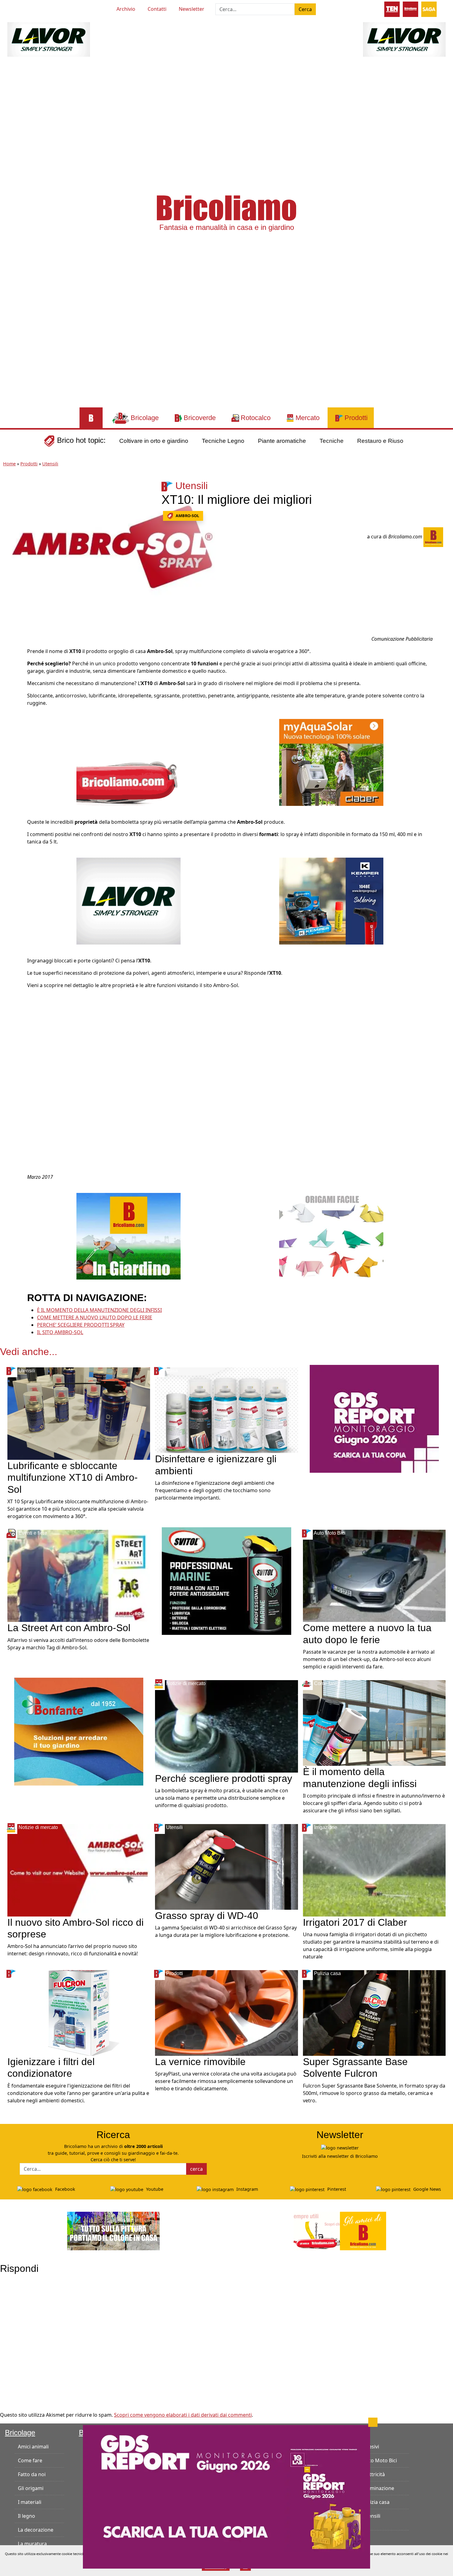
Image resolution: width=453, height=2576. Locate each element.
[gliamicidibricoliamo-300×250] (129, 762)
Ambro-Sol (187, 516)
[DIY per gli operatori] (392, 9)
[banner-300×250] (129, 900)
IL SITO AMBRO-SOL (60, 1332)
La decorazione (36, 2530)
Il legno (27, 2516)
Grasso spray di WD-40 (207, 1916)
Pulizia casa (376, 2502)
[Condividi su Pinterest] (11, 655)
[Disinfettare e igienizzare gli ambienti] (226, 1410)
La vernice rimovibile (200, 2062)
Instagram (247, 2189)
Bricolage (20, 2433)
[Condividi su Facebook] (11, 641)
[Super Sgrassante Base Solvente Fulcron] (374, 2012)
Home (9, 464)
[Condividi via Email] (11, 697)
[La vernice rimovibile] (226, 2012)
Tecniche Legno (223, 441)
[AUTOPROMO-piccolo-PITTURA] (113, 2230)
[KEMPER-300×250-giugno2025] (331, 900)
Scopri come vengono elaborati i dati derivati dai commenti (183, 2415)
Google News (426, 2189)
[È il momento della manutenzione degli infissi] (374, 1723)
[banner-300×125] (49, 39)
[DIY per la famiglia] (410, 9)
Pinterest (336, 2189)
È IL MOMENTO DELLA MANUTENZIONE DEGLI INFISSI (99, 1310)
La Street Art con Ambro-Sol (69, 1628)
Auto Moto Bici (380, 2460)
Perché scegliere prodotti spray (224, 1778)
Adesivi (371, 2447)
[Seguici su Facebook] (30, 8)
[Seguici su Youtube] (19, 8)
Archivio (126, 9)
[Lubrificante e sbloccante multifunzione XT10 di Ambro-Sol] (79, 1413)
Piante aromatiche (282, 441)
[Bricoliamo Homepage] (91, 418)
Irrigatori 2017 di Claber (355, 1922)
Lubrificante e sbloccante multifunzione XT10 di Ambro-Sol (73, 1478)
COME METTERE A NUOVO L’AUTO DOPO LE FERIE (95, 1317)
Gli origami (31, 2488)
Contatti (157, 9)
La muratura (32, 2544)
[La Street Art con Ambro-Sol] (79, 1575)
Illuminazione (378, 2488)
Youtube (154, 2189)
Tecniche (332, 441)
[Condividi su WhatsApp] (11, 683)
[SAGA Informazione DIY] (429, 9)
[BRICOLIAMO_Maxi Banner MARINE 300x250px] (226, 1581)
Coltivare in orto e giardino (154, 441)
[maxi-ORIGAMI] (331, 1236)
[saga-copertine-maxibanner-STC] (374, 1418)
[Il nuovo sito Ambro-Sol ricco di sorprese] (79, 1870)
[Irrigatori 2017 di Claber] (374, 1870)
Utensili (50, 464)
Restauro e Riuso (380, 441)
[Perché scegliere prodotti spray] (226, 1726)
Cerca (305, 9)
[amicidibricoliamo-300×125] (340, 2230)
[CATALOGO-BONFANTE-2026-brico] (79, 1731)
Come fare (30, 2460)
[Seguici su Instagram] (41, 8)
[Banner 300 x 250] (331, 762)
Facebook (65, 2189)
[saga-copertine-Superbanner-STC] (226, 2496)
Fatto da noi (32, 2474)
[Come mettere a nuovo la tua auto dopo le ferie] (374, 1575)
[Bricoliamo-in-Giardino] (129, 1236)
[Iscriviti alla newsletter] (340, 2147)
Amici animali (33, 2447)
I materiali (30, 2502)
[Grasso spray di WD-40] (226, 1866)
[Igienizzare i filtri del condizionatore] (79, 2012)
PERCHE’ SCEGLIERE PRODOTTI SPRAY (81, 1325)
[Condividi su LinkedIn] (11, 669)
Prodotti (29, 464)
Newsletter (192, 9)
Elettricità (374, 2474)
